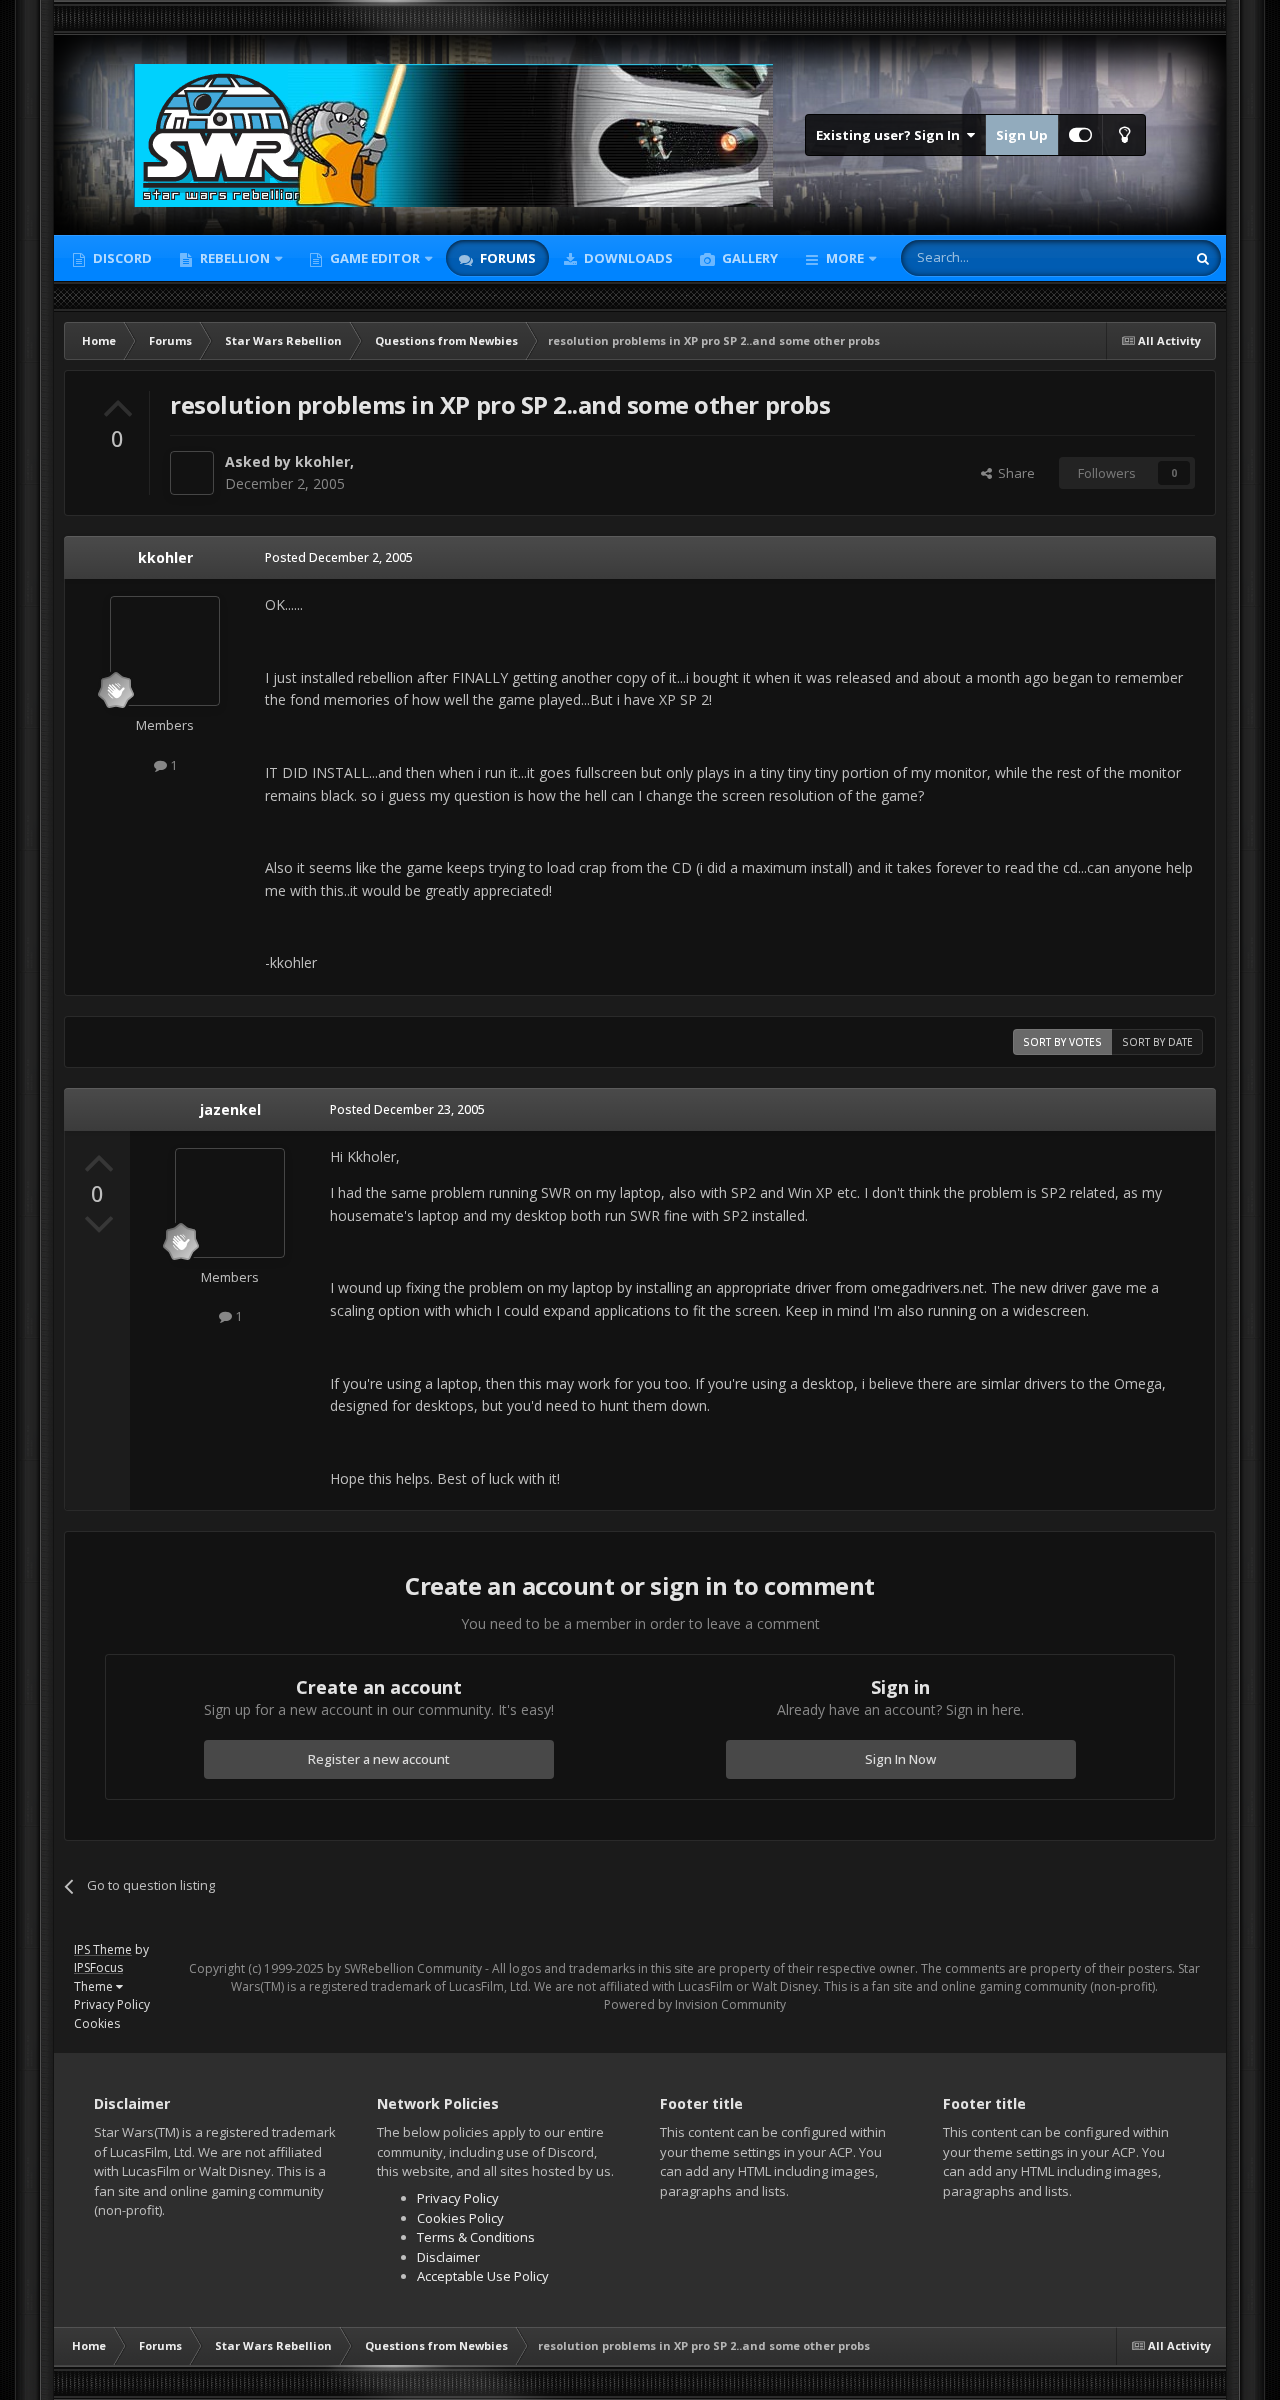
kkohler (322, 461)
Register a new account (379, 1759)
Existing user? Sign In (891, 135)
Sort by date (1157, 1042)
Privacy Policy (112, 2004)
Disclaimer (448, 2257)
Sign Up (1022, 135)
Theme (95, 1986)
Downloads (627, 258)
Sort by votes (1062, 1042)
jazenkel (230, 1109)
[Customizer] (1080, 135)
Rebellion (233, 258)
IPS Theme (103, 1949)
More (845, 258)
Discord (121, 258)
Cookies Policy (460, 2218)
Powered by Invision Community (695, 2004)
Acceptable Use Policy (483, 2276)
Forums (506, 258)
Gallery (748, 258)
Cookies (97, 2023)
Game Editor (375, 258)
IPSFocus (98, 1967)
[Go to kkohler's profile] (192, 473)
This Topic (1129, 257)
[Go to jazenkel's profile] (230, 1203)
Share (1013, 473)
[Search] (1203, 258)
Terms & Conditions (476, 2237)
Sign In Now (900, 1759)
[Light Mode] (1124, 135)
